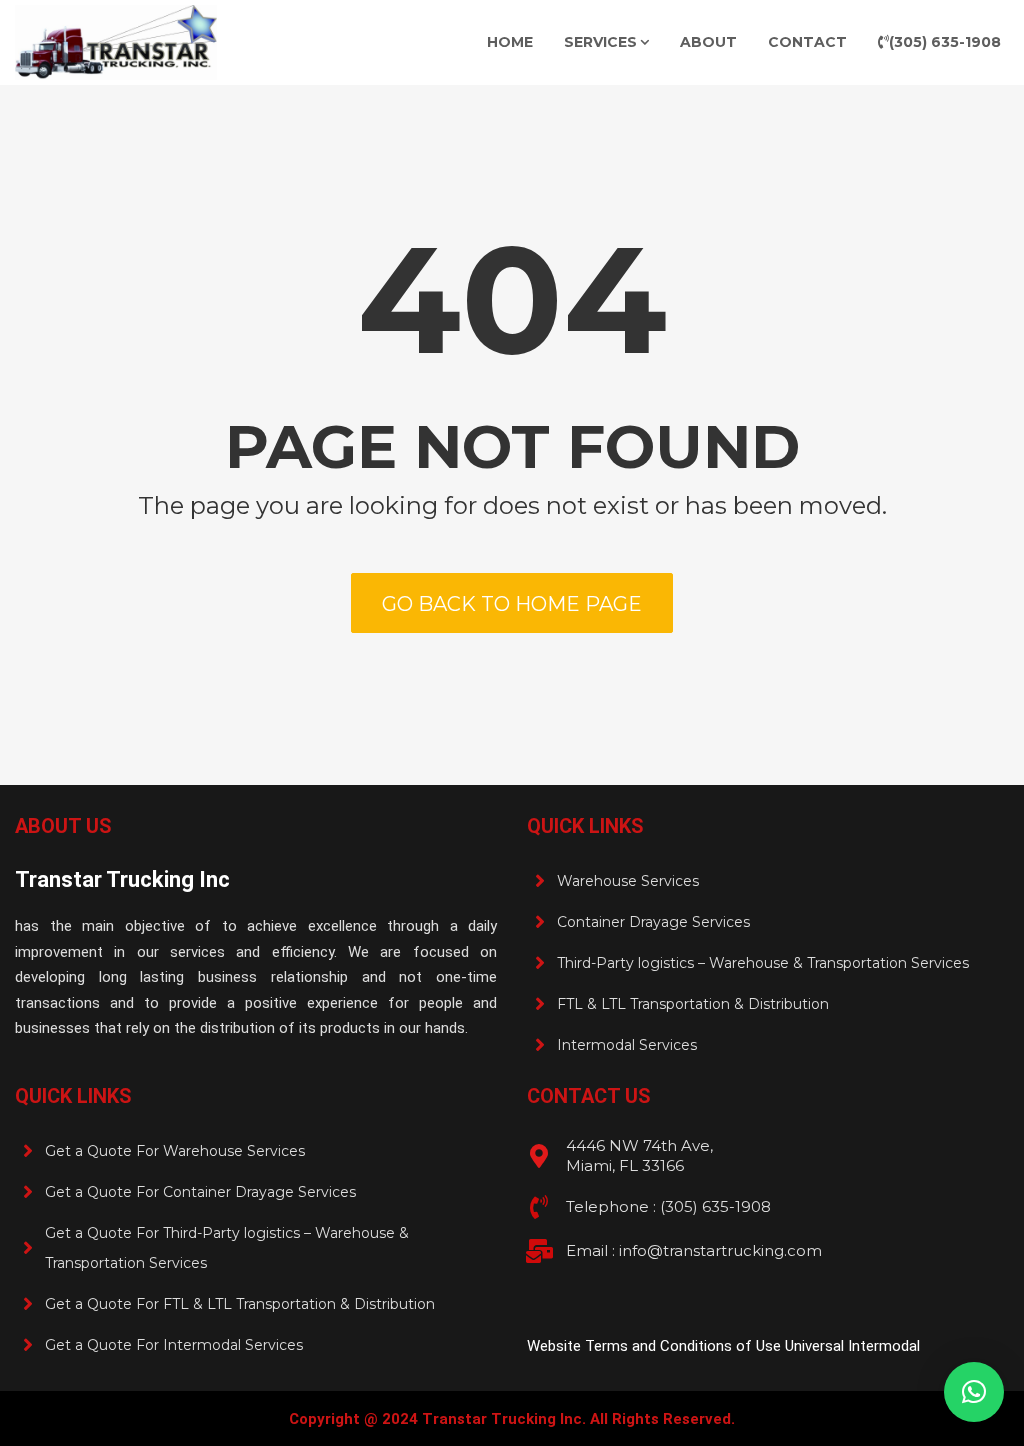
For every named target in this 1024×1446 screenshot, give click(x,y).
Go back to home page (512, 604)
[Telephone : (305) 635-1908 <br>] (539, 1207)
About (708, 42)
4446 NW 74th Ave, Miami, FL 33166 (639, 1155)
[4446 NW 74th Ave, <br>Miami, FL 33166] (539, 1156)
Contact (807, 42)
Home (510, 42)
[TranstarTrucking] (116, 42)
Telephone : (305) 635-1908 (668, 1206)
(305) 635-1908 (945, 42)
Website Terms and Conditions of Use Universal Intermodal (723, 1346)
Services (600, 42)
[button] (974, 1392)
